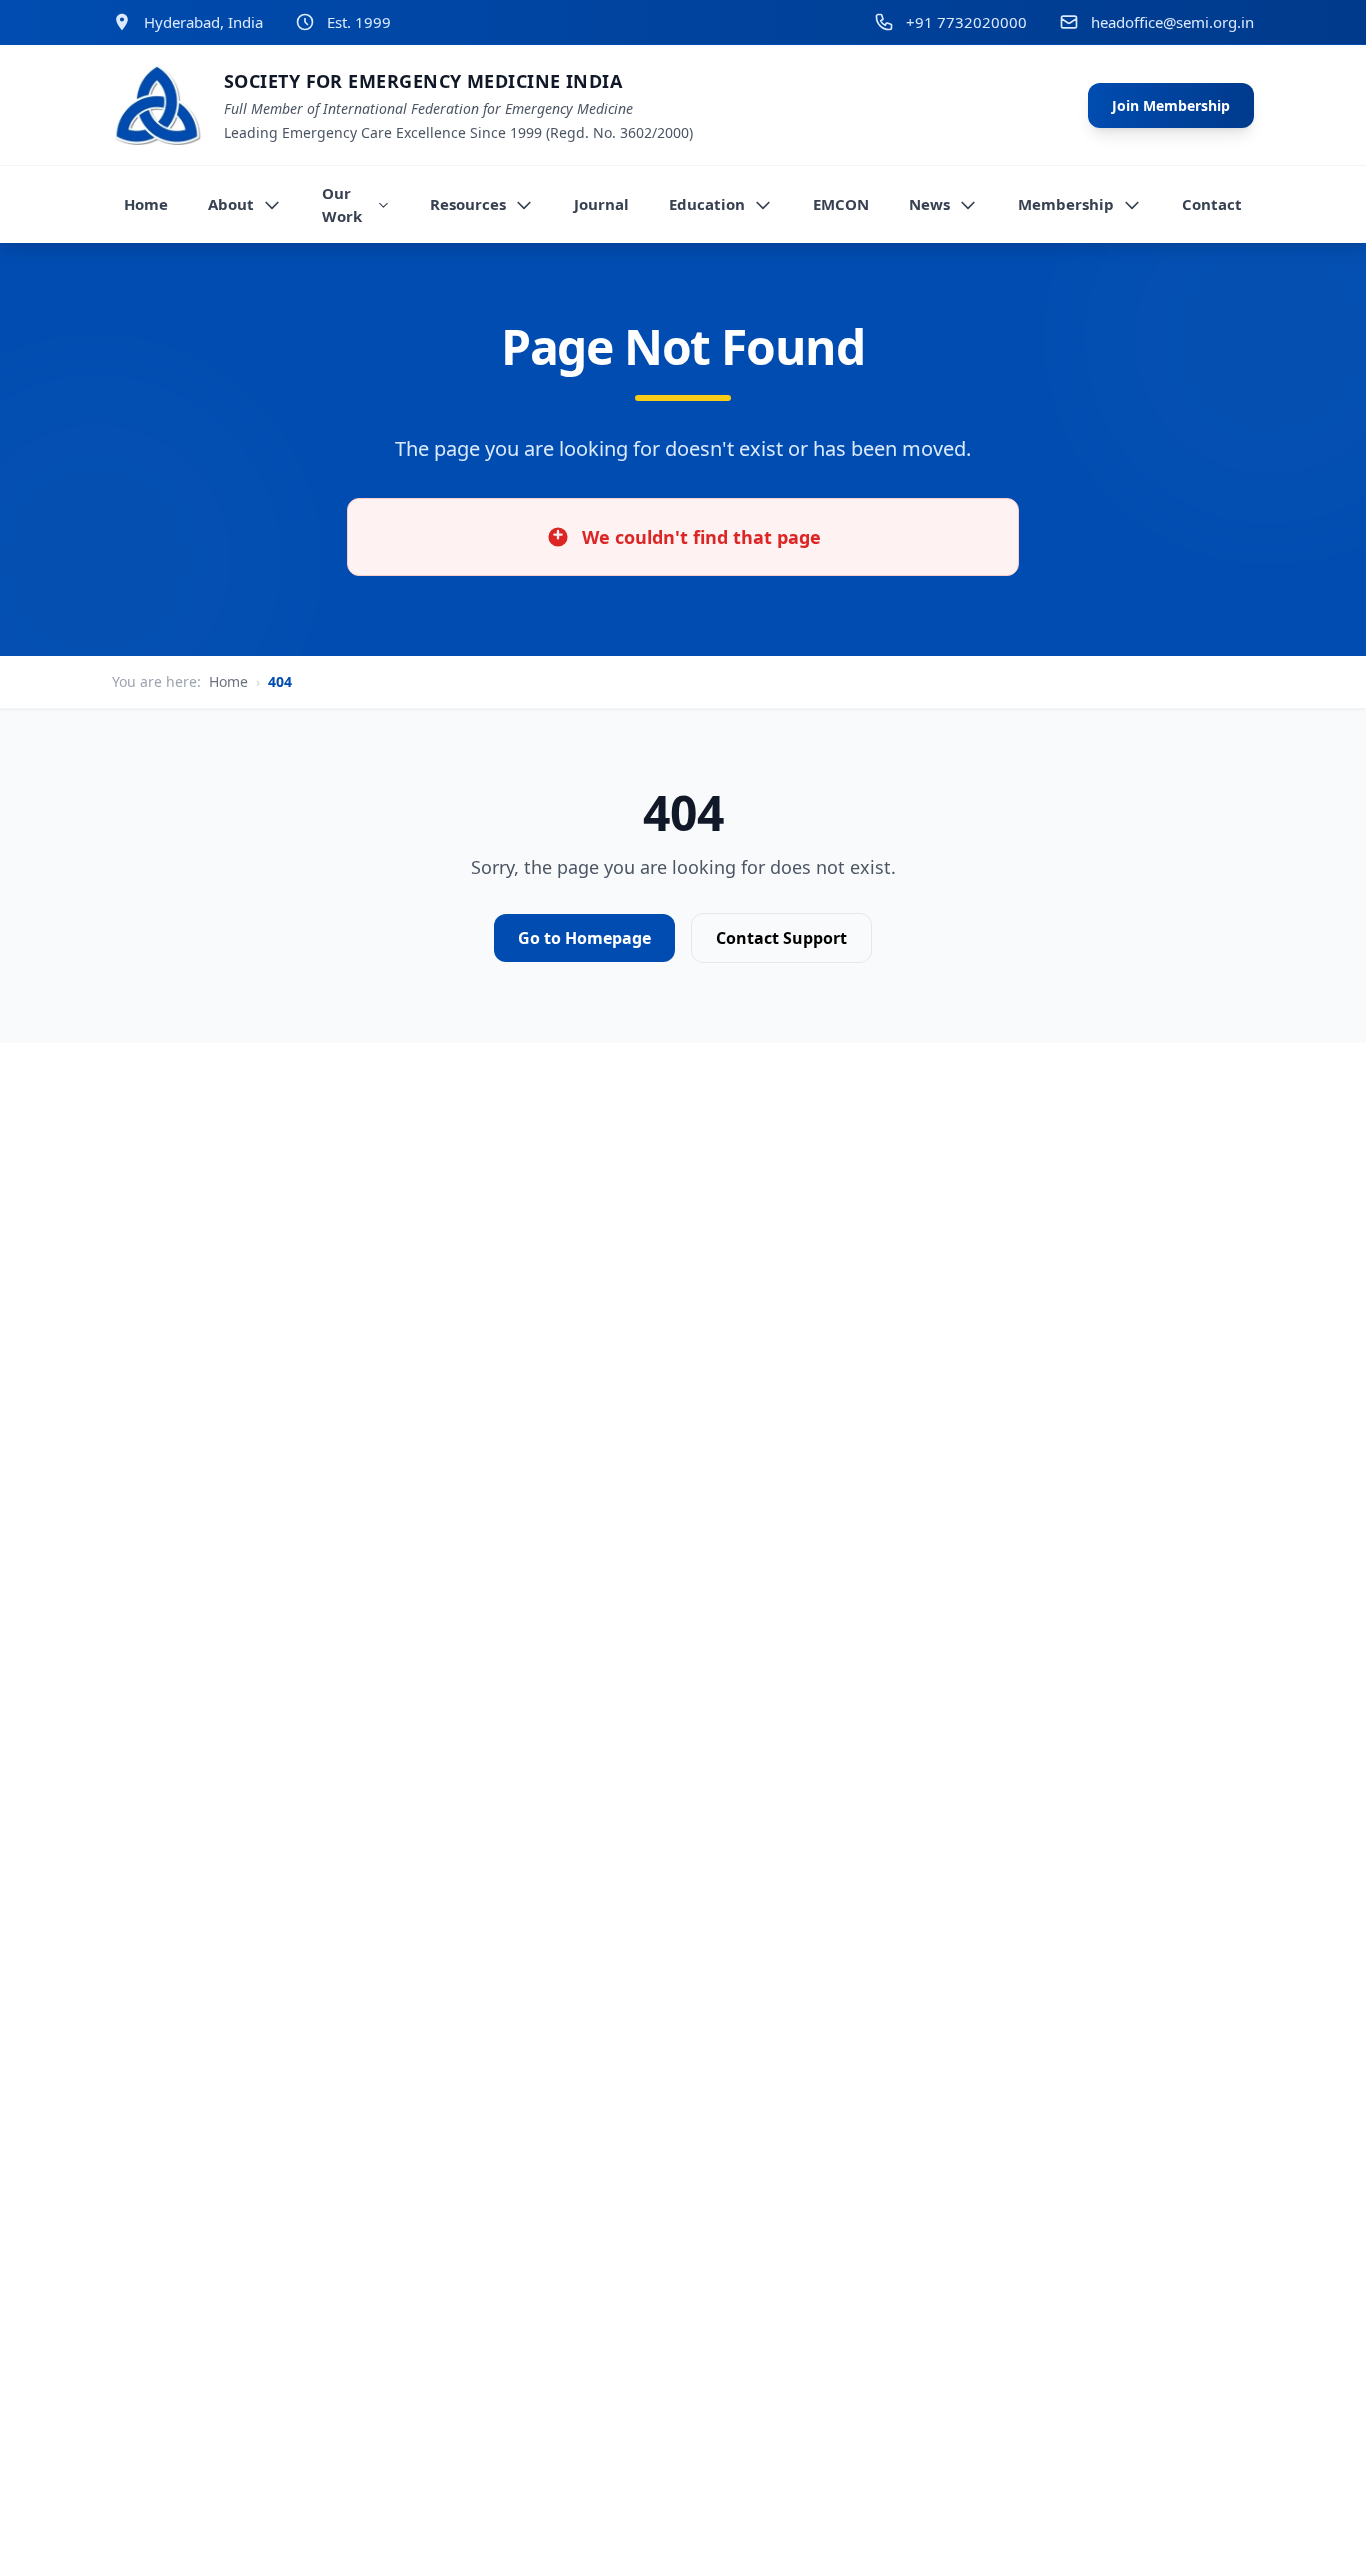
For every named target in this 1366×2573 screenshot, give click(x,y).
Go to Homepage (584, 938)
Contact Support (781, 938)
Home (228, 681)
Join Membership (1171, 105)
